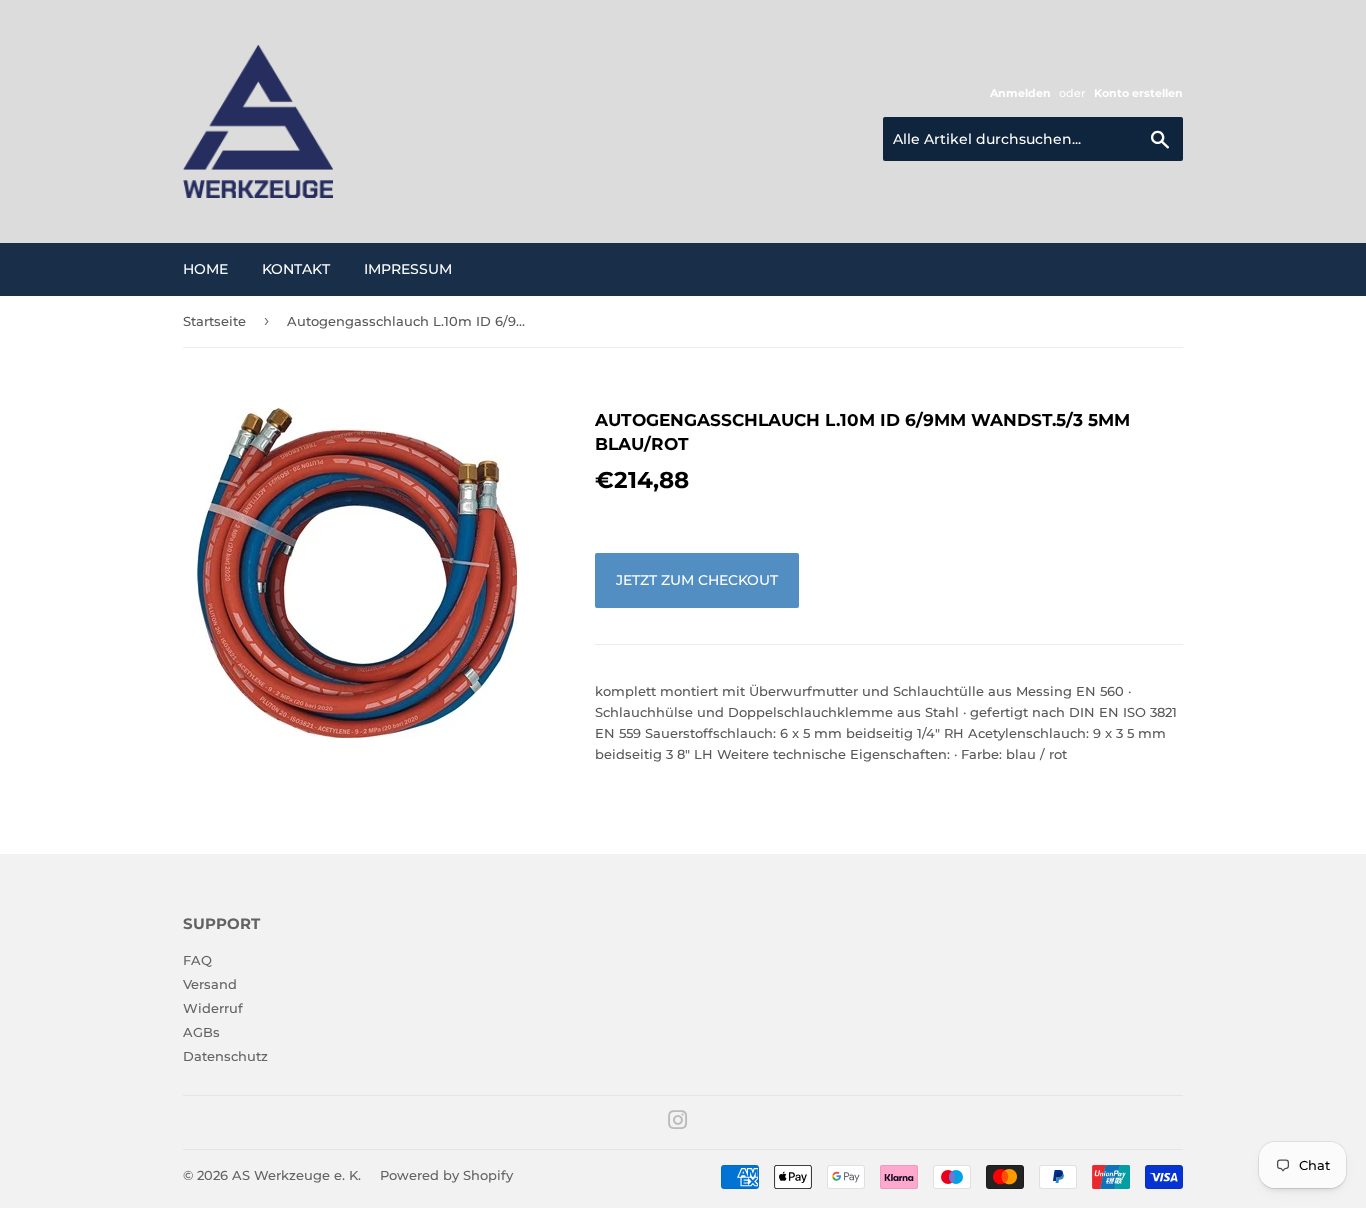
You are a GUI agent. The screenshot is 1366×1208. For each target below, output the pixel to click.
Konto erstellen (1138, 93)
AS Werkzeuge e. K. (296, 1175)
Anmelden (1020, 93)
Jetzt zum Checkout (697, 580)
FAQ (197, 960)
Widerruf (213, 1008)
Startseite (214, 321)
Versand (210, 984)
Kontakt (296, 269)
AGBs (201, 1032)
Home (205, 269)
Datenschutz (225, 1056)
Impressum (408, 269)
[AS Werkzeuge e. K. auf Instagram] (678, 1123)
